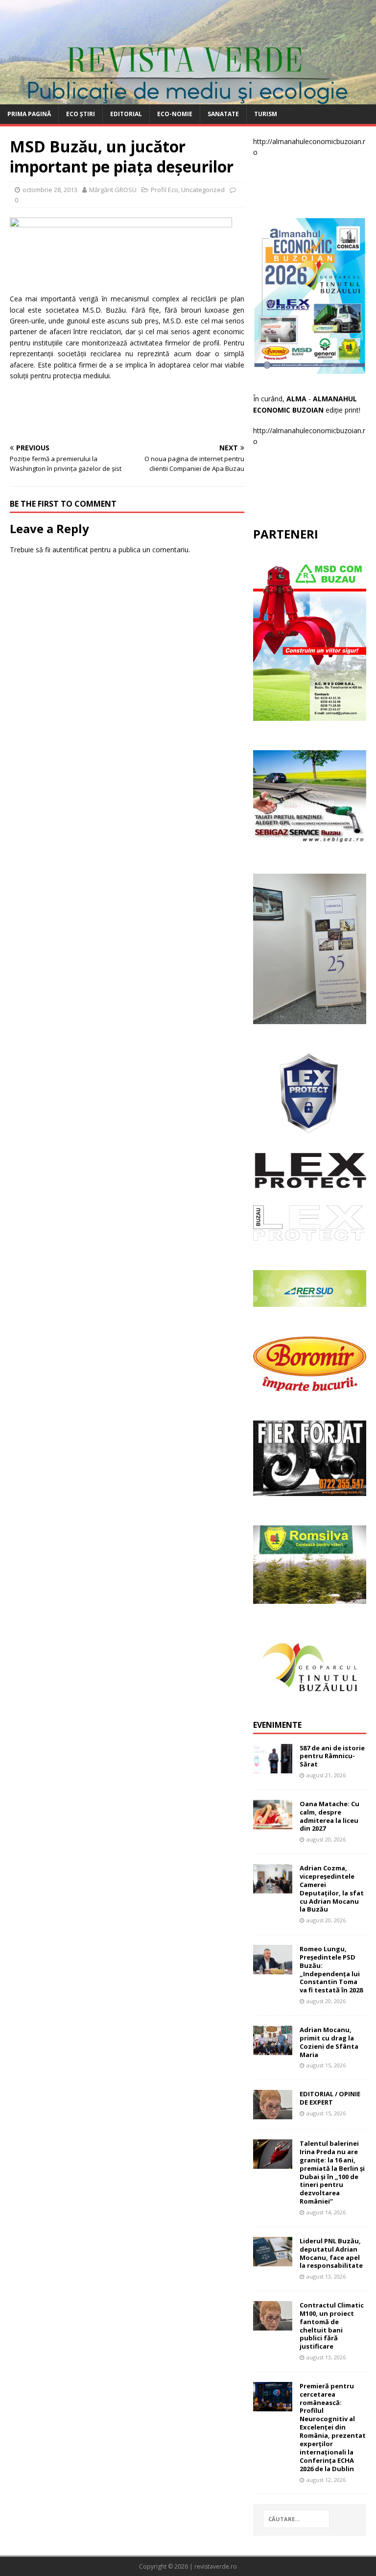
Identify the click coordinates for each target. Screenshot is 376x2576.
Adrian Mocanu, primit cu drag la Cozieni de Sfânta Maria (329, 2042)
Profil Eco (164, 190)
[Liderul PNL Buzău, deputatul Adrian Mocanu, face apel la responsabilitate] (273, 2260)
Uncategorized (203, 190)
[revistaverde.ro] (188, 99)
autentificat (70, 550)
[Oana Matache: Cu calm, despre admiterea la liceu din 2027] (273, 1824)
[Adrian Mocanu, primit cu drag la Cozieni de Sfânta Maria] (273, 2049)
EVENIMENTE (277, 1725)
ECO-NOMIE (175, 114)
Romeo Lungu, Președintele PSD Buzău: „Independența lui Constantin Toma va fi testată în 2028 (331, 1969)
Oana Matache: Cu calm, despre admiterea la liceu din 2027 (329, 1816)
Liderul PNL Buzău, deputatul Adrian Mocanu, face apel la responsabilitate (331, 2253)
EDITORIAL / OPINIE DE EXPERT (330, 2098)
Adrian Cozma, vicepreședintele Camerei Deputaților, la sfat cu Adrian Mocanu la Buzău (332, 1889)
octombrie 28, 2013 (50, 190)
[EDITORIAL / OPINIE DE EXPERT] (273, 2114)
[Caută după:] (296, 2519)
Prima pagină (29, 114)
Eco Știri (81, 114)
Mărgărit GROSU (113, 190)
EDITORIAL (126, 114)
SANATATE (223, 114)
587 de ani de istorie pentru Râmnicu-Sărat (332, 1756)
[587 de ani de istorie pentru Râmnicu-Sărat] (273, 1767)
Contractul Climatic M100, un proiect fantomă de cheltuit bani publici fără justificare (332, 2326)
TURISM (266, 114)
